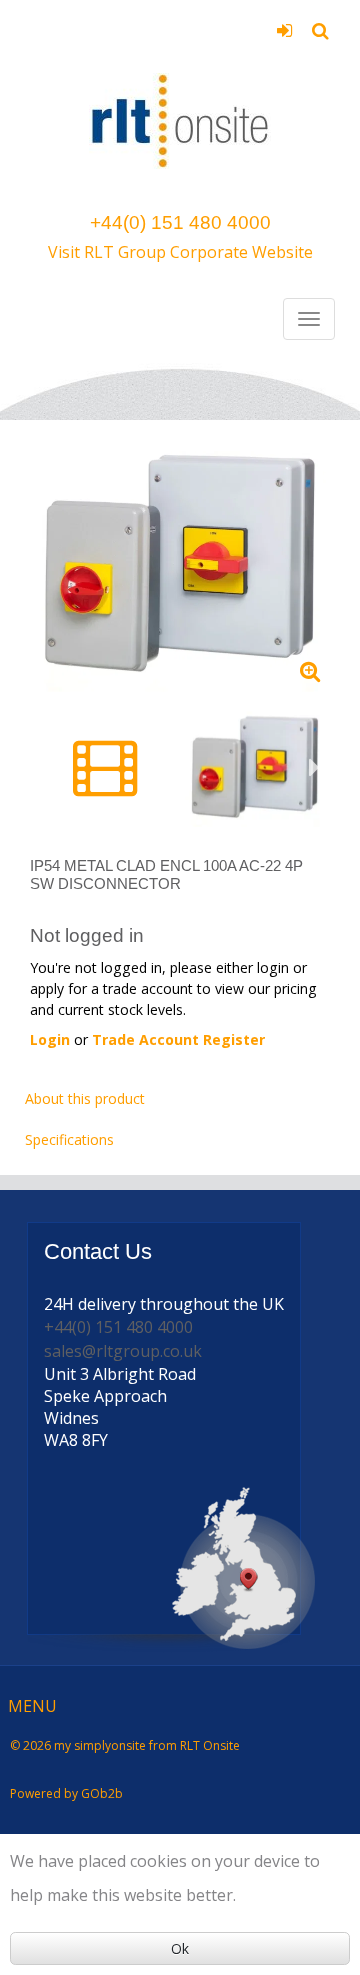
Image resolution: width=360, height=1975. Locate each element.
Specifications (69, 1139)
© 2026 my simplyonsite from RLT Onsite (125, 1745)
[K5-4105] (180, 563)
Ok (180, 1948)
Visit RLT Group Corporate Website (180, 252)
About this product (85, 1098)
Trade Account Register (178, 1039)
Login (284, 37)
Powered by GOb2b (66, 1793)
